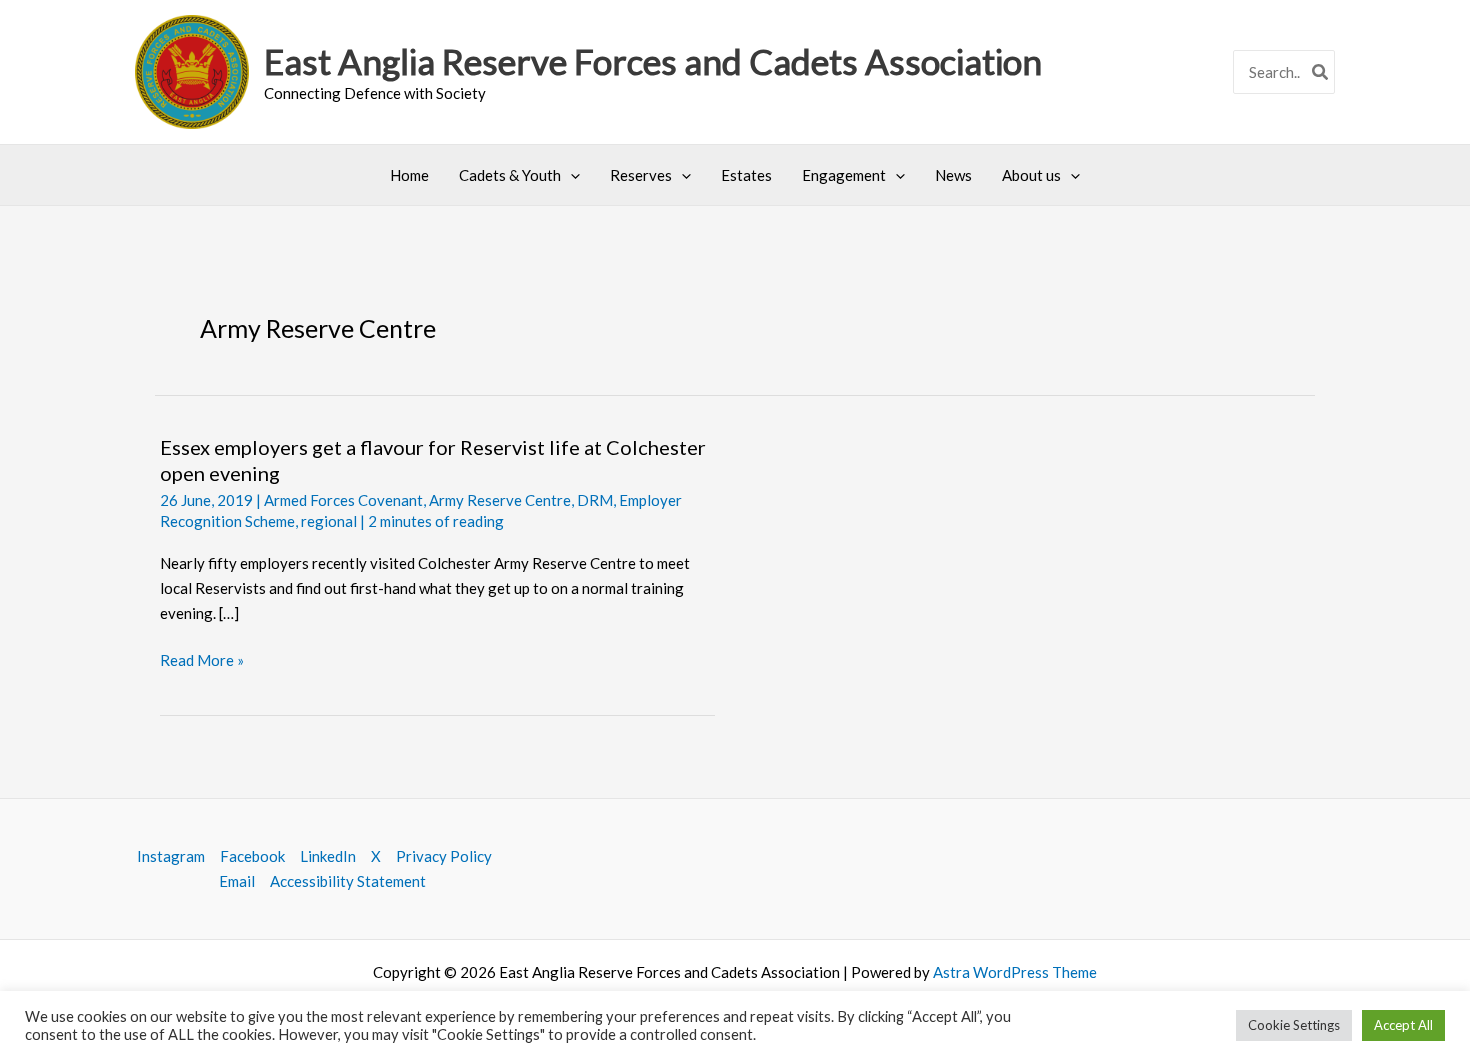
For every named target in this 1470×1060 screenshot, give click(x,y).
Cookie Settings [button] (1294, 1025)
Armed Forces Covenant (343, 500)
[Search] (1321, 72)
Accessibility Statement (348, 881)
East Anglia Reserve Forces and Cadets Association (653, 61)
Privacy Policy (444, 856)
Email (237, 881)
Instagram (171, 856)
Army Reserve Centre (500, 500)
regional (329, 521)
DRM (595, 500)
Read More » (202, 661)
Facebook (252, 856)
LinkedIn (328, 856)
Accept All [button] (1403, 1025)
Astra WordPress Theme (1015, 972)
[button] (570, 175)
